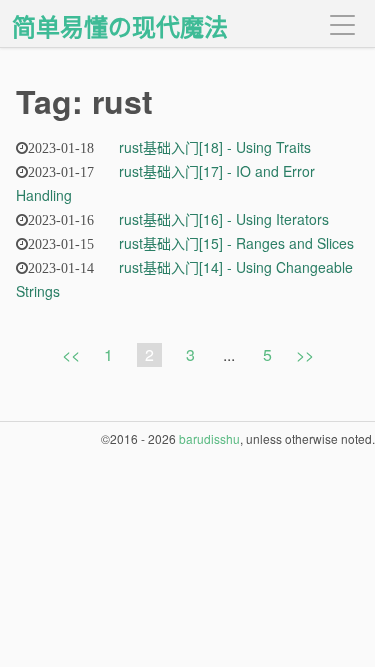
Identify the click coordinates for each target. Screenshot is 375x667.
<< (71, 354)
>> (305, 354)
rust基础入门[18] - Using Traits (215, 147)
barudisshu (209, 438)
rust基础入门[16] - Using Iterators (224, 219)
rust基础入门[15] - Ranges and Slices (236, 243)
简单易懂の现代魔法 (120, 26)
